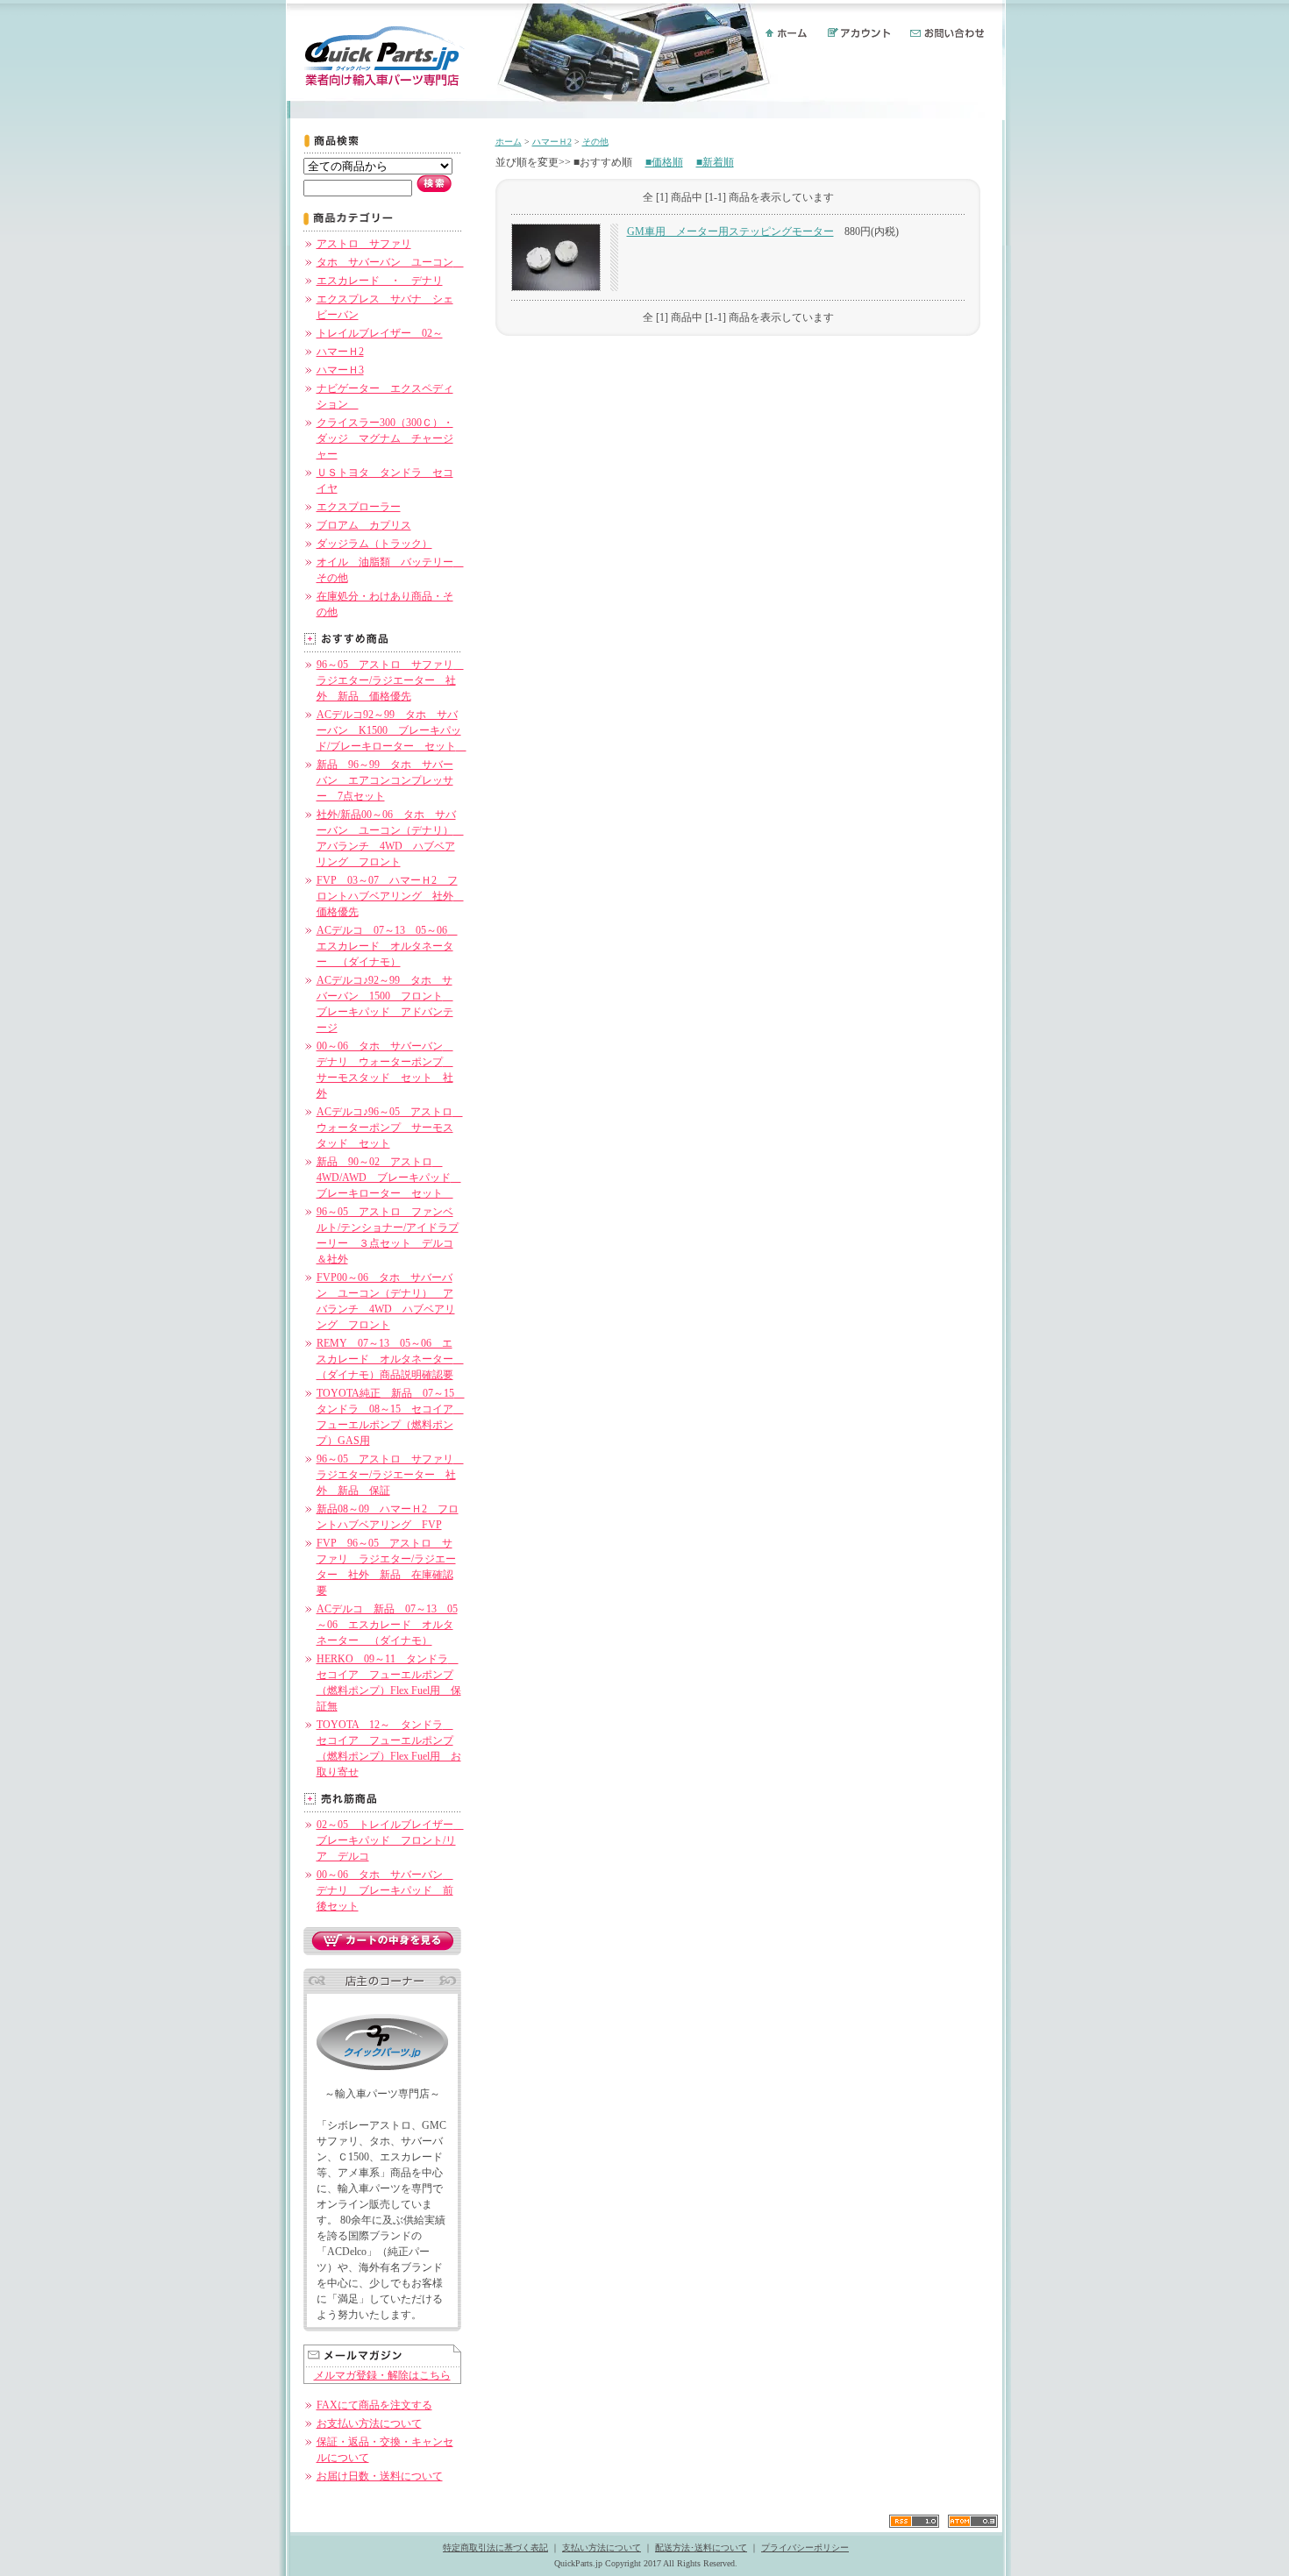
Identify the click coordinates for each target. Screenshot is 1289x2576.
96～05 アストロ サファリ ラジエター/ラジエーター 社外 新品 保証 (390, 1475)
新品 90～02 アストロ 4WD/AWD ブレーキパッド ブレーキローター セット (389, 1178)
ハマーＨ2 (340, 352)
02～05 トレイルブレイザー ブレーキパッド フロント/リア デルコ (390, 1840)
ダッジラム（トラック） (374, 544)
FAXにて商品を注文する (374, 2405)
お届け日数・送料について (380, 2476)
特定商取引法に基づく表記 (495, 2548)
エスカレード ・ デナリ (380, 281)
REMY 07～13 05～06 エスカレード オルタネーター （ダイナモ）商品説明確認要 (390, 1359)
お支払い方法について (369, 2423)
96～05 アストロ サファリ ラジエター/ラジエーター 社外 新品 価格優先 (390, 680)
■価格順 (664, 162)
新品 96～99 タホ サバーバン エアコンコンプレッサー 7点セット (385, 780)
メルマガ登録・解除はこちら (382, 2375)
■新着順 (715, 162)
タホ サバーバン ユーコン (390, 262)
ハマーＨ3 (340, 370)
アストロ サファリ (364, 244)
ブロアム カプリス (364, 525)
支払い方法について (602, 2548)
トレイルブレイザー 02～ (380, 333)
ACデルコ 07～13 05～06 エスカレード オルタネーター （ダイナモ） (387, 946)
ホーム (509, 142)
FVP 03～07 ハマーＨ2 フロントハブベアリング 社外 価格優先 (390, 896)
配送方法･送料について (701, 2548)
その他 (595, 142)
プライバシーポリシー (805, 2548)
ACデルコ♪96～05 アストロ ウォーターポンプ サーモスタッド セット (390, 1128)
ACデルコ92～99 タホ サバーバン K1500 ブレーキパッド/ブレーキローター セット (392, 730)
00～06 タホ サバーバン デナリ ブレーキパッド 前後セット (385, 1890)
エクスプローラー (359, 507)
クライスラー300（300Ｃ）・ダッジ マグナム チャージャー (385, 438)
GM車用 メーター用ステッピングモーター (730, 231)
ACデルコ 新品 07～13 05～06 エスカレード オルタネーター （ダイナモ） (387, 1625)
